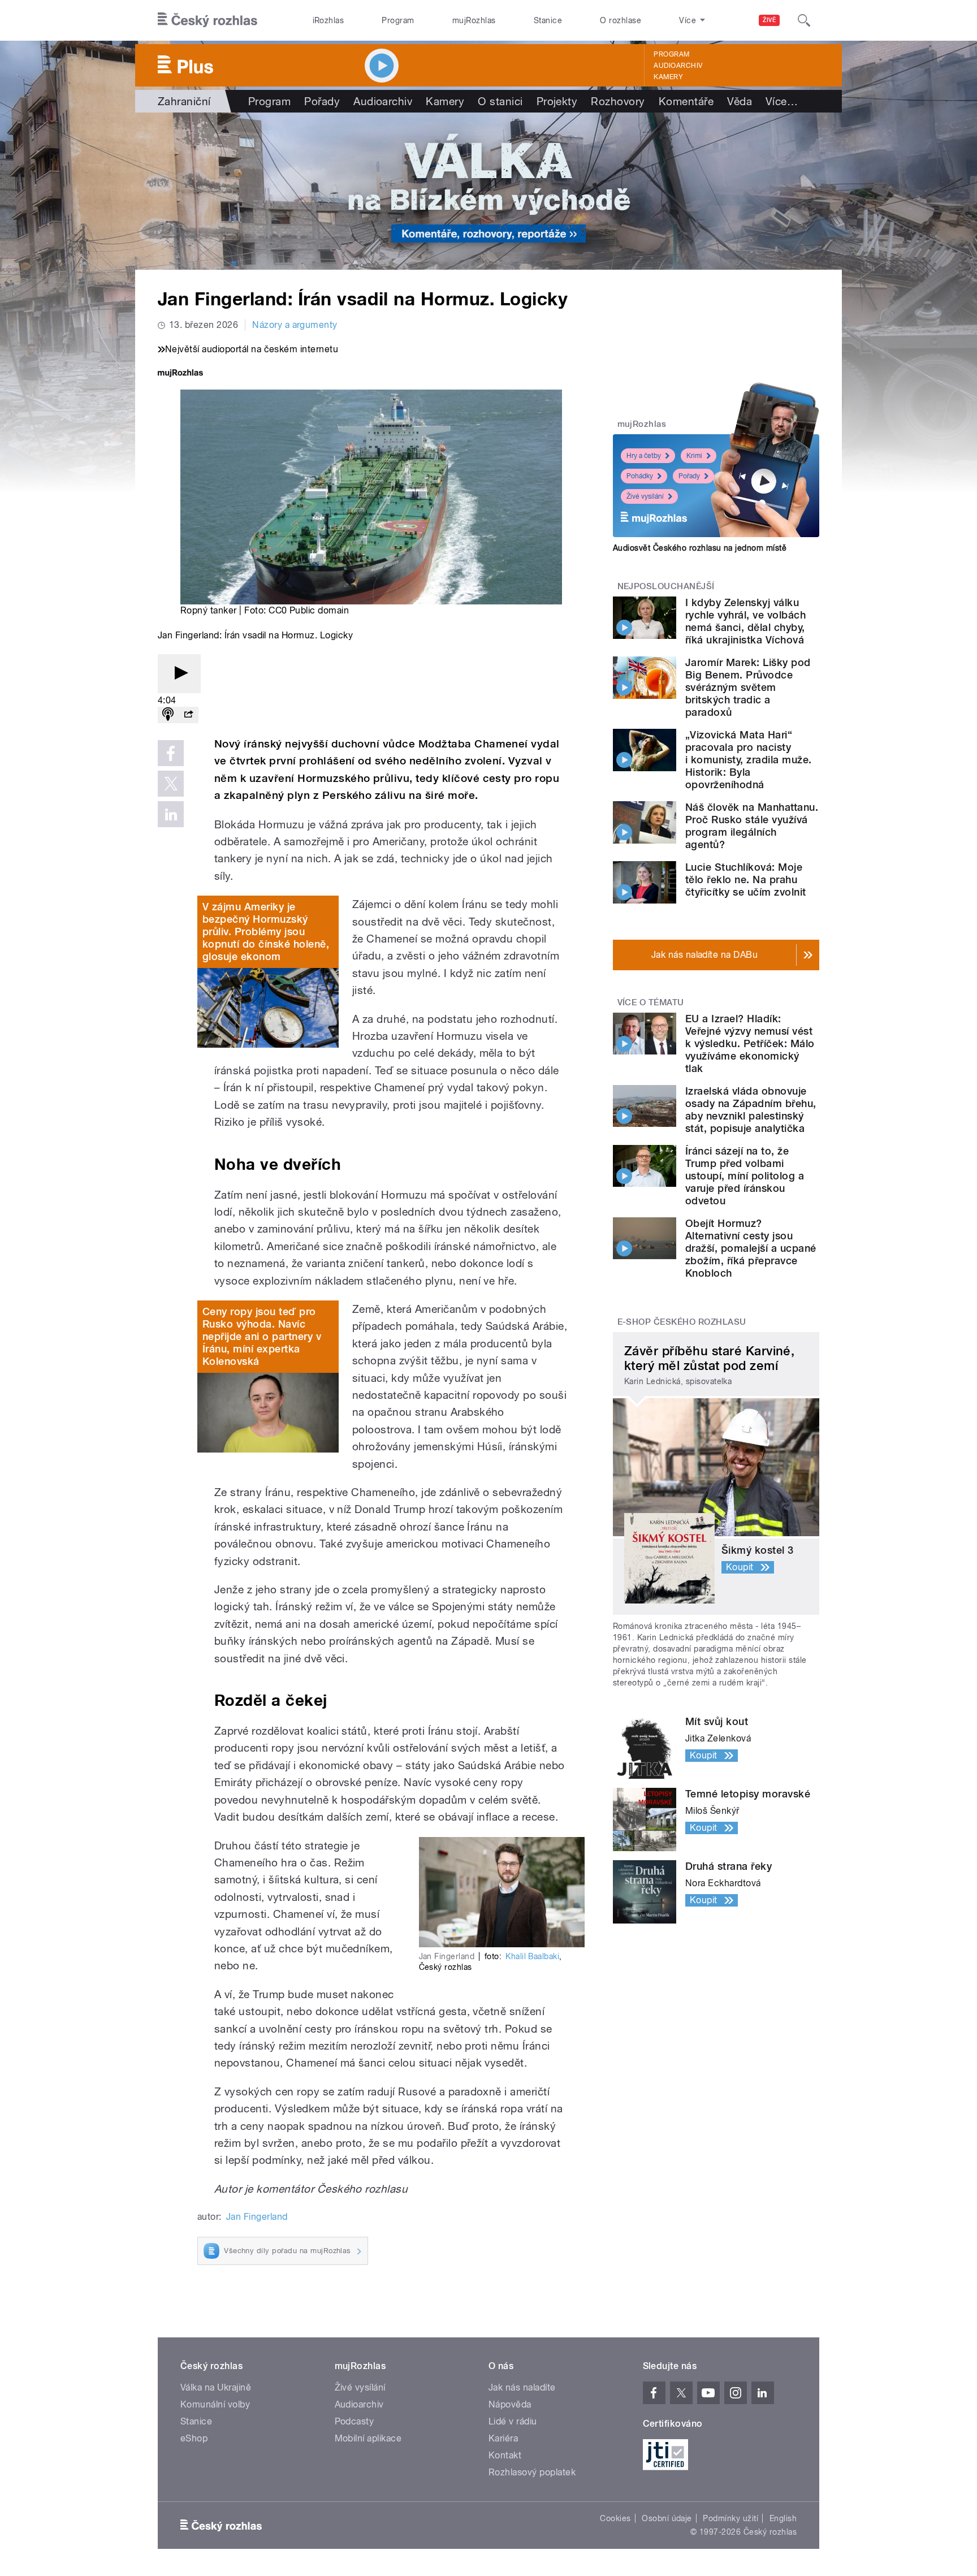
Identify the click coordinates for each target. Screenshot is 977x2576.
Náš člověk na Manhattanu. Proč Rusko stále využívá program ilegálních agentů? (752, 826)
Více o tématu (651, 1002)
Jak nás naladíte (522, 2387)
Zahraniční (184, 101)
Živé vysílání (645, 496)
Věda (740, 101)
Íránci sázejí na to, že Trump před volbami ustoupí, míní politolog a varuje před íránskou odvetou (745, 1176)
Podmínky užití (730, 2518)
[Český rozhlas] (207, 20)
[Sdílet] (188, 715)
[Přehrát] (179, 674)
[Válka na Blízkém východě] (488, 191)
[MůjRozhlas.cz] (180, 374)
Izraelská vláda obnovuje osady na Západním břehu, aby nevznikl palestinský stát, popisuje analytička (751, 1110)
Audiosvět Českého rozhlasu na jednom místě (700, 548)
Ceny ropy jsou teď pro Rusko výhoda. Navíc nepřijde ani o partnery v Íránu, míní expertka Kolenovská (262, 1336)
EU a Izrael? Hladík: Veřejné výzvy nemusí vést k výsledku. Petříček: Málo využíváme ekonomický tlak (750, 1043)
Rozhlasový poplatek (532, 2472)
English (783, 2518)
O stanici (500, 101)
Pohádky (640, 476)
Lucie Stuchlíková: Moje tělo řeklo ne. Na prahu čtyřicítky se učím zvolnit (745, 879)
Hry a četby (644, 456)
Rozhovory (618, 101)
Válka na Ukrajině (216, 2387)
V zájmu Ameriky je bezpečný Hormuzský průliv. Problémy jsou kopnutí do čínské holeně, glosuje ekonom (266, 932)
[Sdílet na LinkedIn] (171, 814)
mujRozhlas (474, 20)
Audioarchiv (678, 66)
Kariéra (503, 2438)
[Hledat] (804, 20)
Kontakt (505, 2455)
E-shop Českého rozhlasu (682, 1322)
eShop (194, 2438)
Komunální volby (215, 2404)
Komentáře (686, 101)
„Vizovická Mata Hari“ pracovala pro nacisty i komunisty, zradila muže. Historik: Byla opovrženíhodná (748, 760)
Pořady (322, 101)
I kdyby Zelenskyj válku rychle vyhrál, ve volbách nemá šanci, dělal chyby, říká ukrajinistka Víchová (745, 621)
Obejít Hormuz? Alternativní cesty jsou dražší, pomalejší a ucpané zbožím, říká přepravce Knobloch (751, 1248)
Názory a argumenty (295, 325)
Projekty (557, 101)
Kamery (668, 77)
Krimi (694, 456)
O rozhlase (621, 20)
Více (782, 101)
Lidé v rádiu (513, 2421)
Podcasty (355, 2421)
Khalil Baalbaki (532, 1956)
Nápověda (510, 2404)
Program (398, 20)
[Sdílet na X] (171, 784)
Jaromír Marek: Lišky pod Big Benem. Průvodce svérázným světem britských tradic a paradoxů (748, 687)
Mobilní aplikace (368, 2438)
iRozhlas (328, 20)
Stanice (548, 20)
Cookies (615, 2518)
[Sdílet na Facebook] (171, 753)
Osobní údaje (667, 2518)
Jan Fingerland (257, 2217)
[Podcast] (168, 715)
